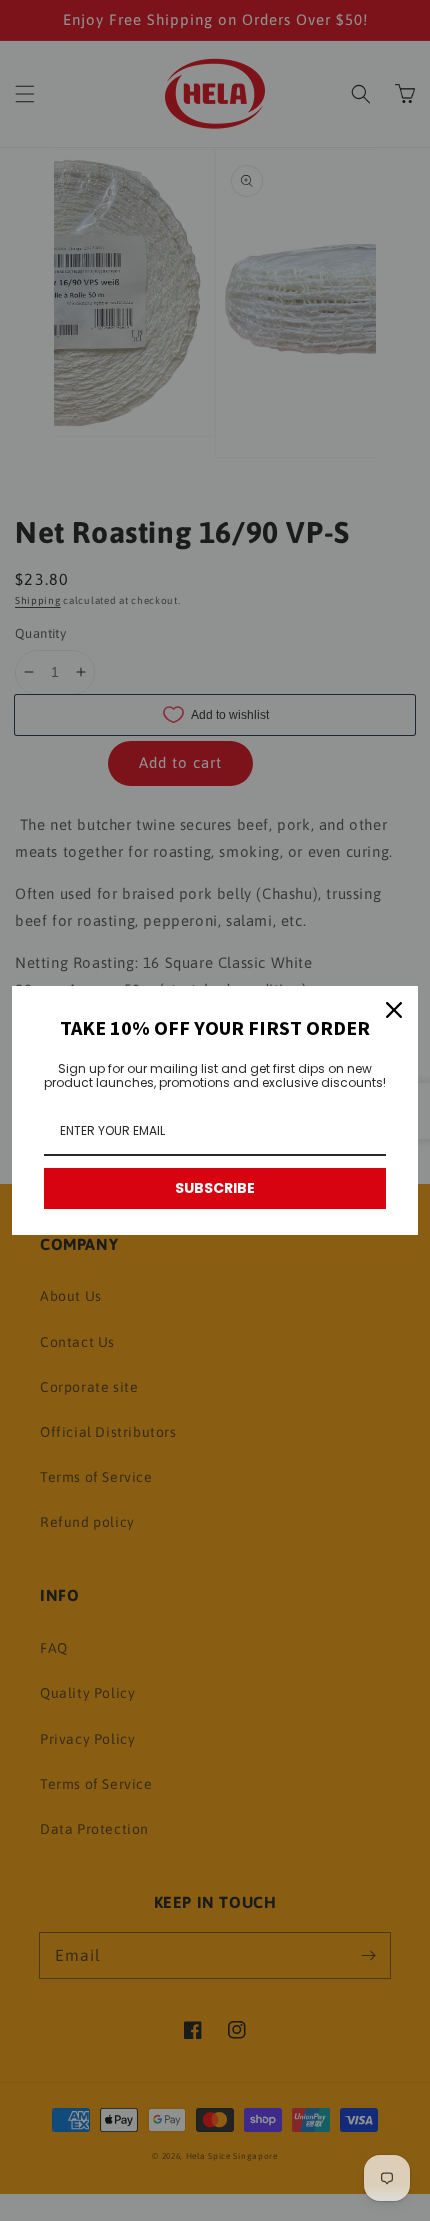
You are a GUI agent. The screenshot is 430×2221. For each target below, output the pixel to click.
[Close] (394, 1010)
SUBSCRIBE (215, 1188)
